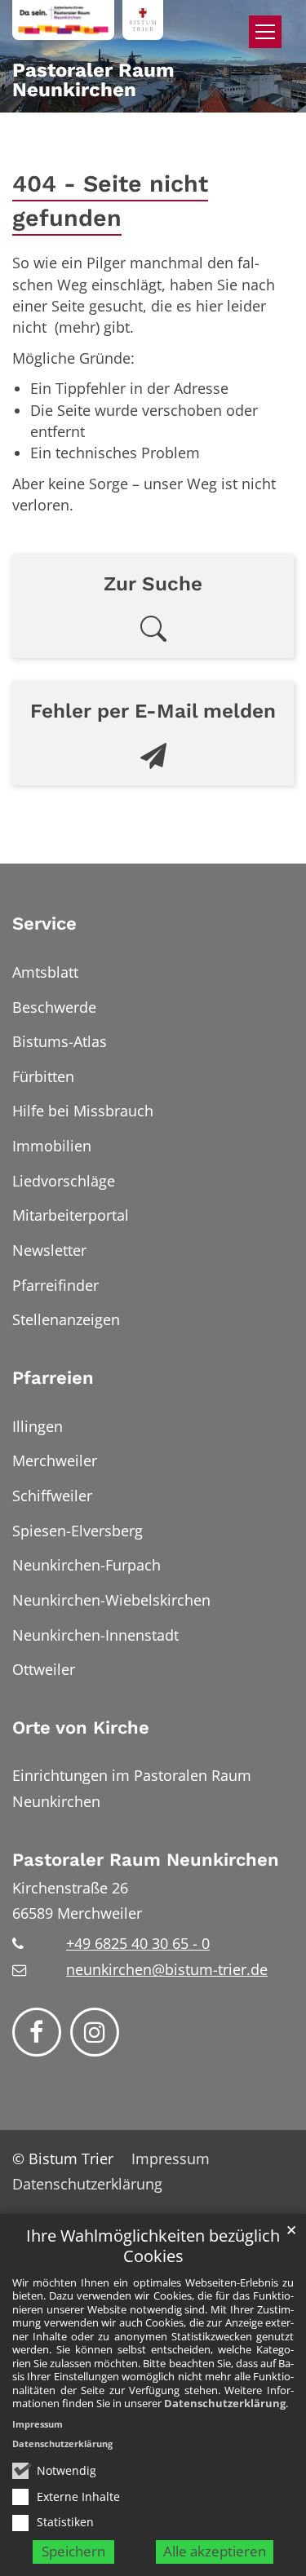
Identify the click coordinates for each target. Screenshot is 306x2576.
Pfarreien (53, 1378)
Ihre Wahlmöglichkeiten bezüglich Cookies (153, 2246)
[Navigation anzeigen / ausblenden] (265, 32)
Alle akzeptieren (215, 2551)
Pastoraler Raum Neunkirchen (146, 1860)
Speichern (73, 2551)
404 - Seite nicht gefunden (110, 201)
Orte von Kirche (81, 1728)
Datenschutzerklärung (225, 2403)
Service (44, 923)
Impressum (38, 2424)
